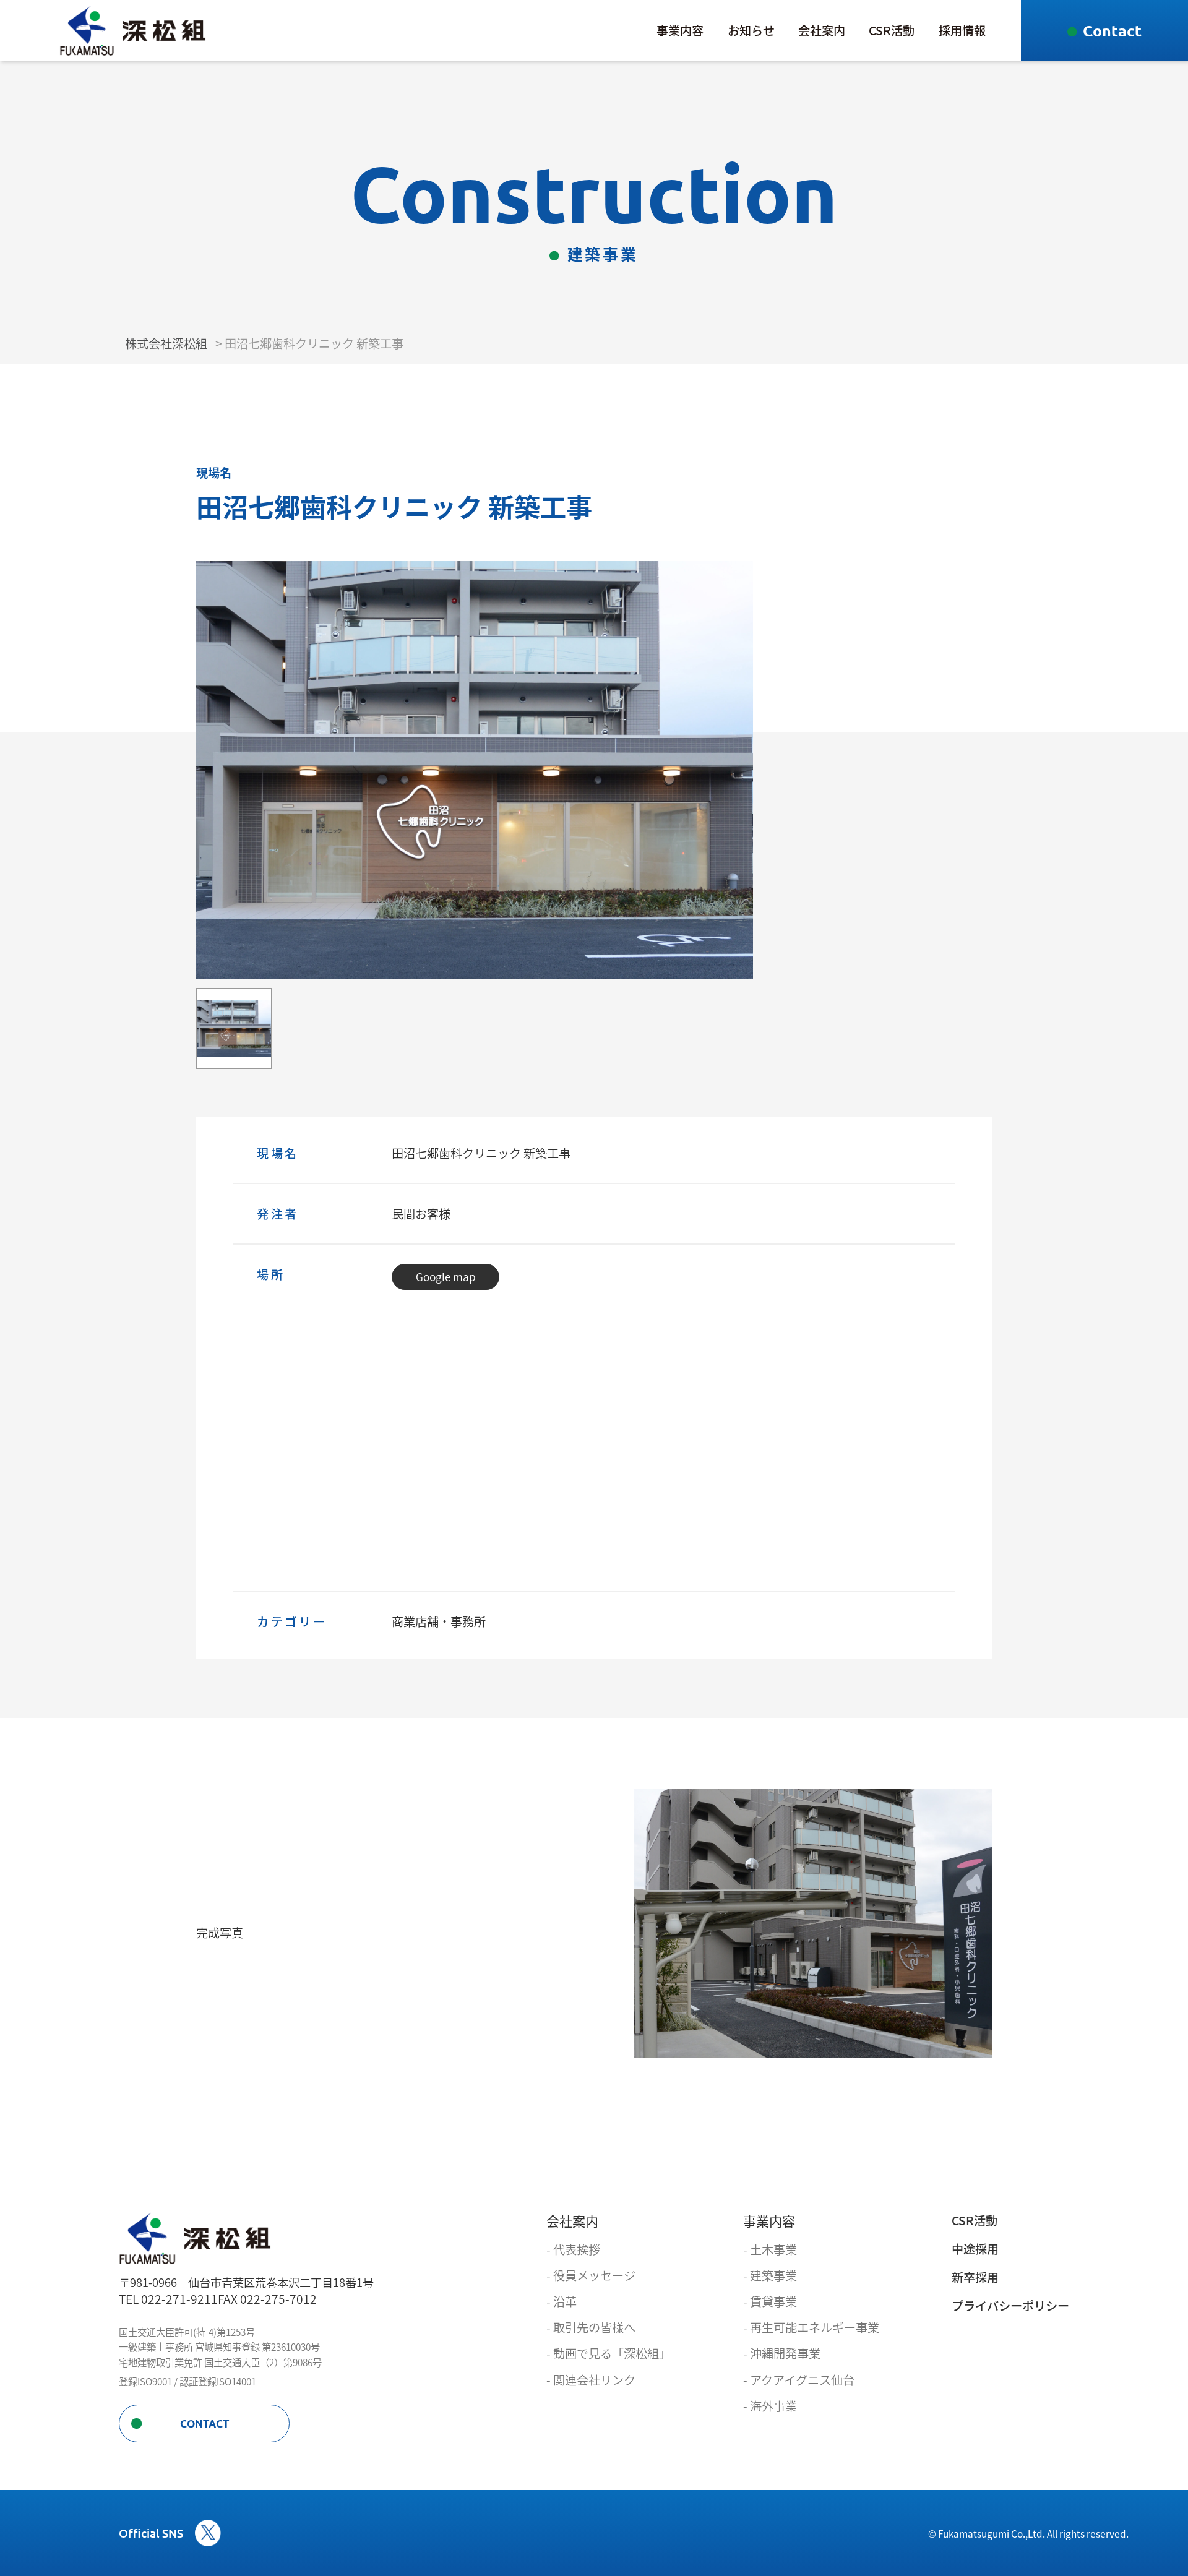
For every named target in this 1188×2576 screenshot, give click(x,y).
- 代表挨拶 (573, 2250)
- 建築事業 (770, 2276)
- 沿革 (562, 2302)
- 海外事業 (770, 2406)
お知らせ (751, 30)
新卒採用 (975, 2278)
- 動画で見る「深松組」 (609, 2354)
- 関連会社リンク (591, 2380)
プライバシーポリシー (1010, 2306)
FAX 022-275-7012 (267, 2299)
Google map (446, 1277)
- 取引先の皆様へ (591, 2328)
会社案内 (822, 30)
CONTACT (204, 2424)
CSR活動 (892, 30)
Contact (1112, 30)
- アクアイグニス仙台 (799, 2380)
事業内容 (680, 30)
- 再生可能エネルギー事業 (811, 2328)
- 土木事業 (770, 2250)
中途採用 (975, 2249)
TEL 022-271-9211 (168, 2299)
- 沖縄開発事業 (782, 2354)
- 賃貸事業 (770, 2302)
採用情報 (962, 30)
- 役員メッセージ (591, 2276)
